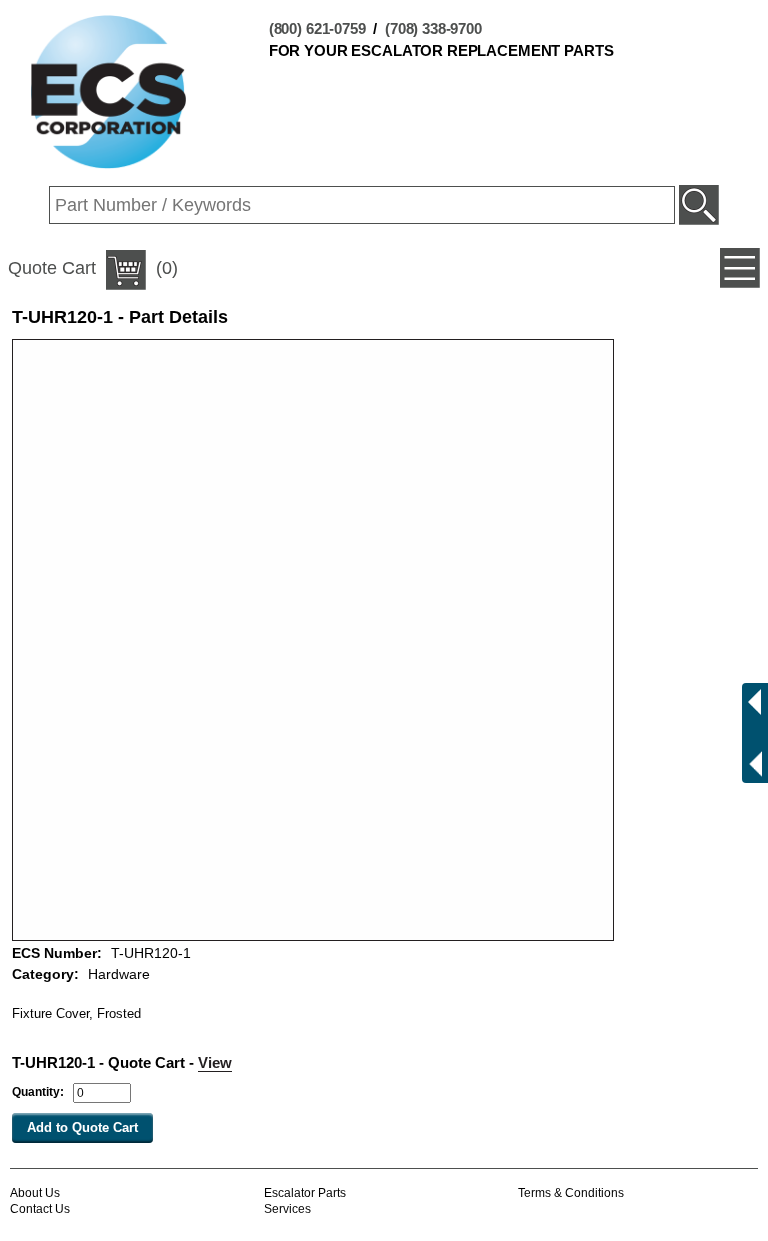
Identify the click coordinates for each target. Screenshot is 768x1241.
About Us (35, 1193)
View (215, 1062)
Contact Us (40, 1209)
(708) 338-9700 (433, 28)
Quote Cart (52, 268)
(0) (93, 268)
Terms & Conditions (571, 1193)
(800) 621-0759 (317, 28)
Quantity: (38, 1092)
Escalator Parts (305, 1193)
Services (287, 1209)
